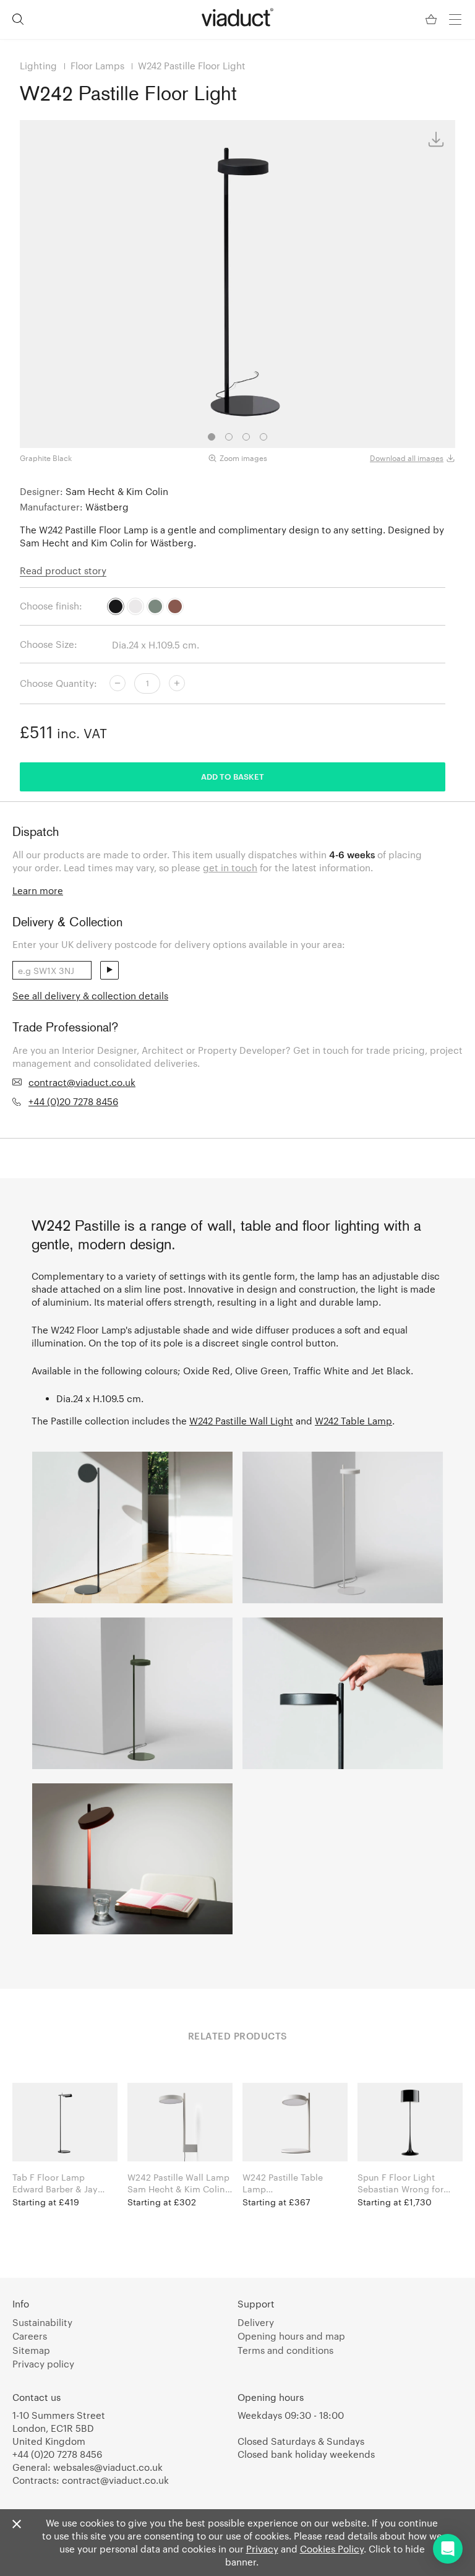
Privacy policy (43, 2364)
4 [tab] (263, 437)
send (109, 970)
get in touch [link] (230, 868)
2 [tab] (229, 437)
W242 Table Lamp (353, 1421)
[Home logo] (237, 17)
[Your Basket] (432, 19)
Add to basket (233, 777)
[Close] (17, 2525)
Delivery (256, 2322)
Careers (30, 2336)
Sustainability (42, 2322)
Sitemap (31, 2350)
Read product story (63, 571)
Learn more (38, 890)
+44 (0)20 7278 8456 (73, 1101)
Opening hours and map (291, 2336)
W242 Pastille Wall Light (241, 1421)
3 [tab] (246, 437)
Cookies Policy (332, 2549)
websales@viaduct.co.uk (108, 2467)
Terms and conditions (285, 2350)
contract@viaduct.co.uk (82, 1082)
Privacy (262, 2549)
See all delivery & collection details (90, 996)
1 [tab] (212, 437)
